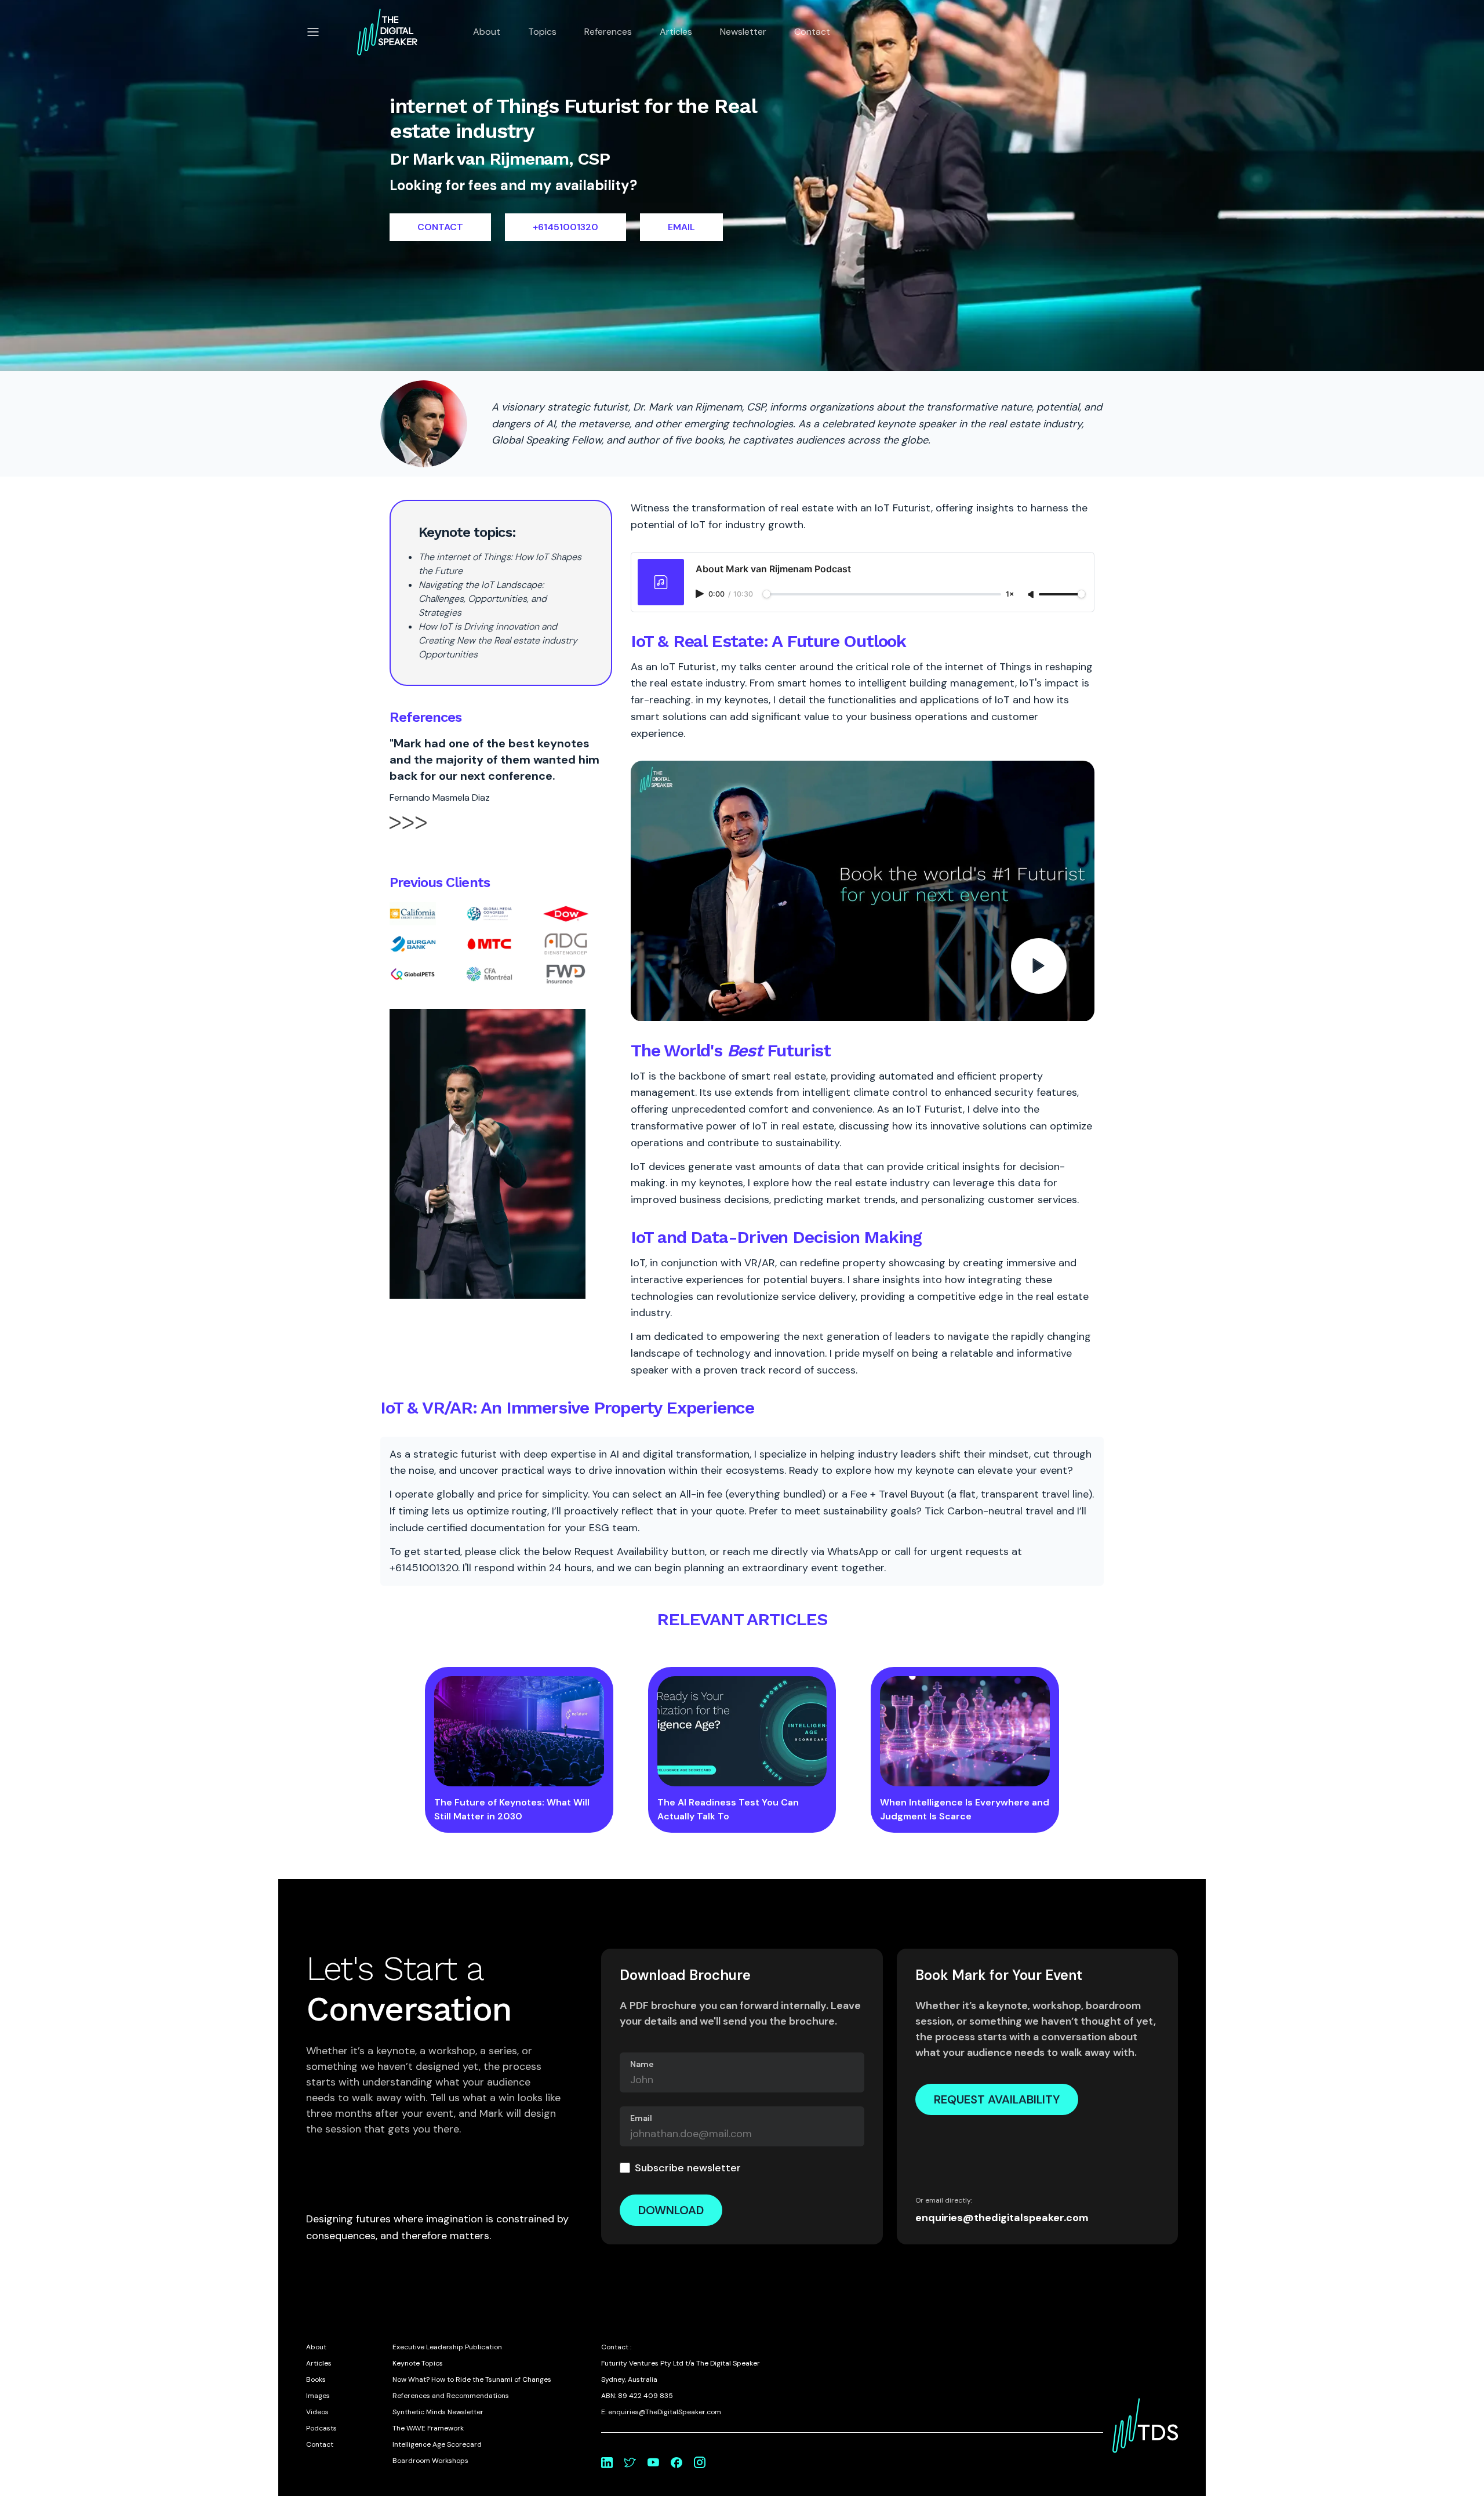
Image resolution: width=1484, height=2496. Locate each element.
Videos (317, 2412)
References (608, 32)
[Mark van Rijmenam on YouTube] (653, 2462)
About (487, 32)
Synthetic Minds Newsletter (438, 2412)
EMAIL (681, 227)
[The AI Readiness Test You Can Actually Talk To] (742, 1731)
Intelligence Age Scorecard (437, 2444)
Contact (812, 32)
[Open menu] (313, 32)
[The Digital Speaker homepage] (387, 32)
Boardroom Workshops (430, 2461)
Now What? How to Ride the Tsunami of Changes (472, 2379)
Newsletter (743, 32)
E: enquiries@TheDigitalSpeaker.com (661, 2412)
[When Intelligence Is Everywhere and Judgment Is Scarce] (965, 1731)
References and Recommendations (451, 2396)
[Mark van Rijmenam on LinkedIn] (607, 2462)
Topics (542, 32)
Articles (676, 32)
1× (1010, 595)
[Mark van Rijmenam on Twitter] (630, 2462)
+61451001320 (565, 227)
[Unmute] (1032, 595)
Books (316, 2379)
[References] (408, 833)
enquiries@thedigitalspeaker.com (1002, 2218)
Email (641, 2118)
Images (318, 2396)
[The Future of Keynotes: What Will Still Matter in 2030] (519, 1731)
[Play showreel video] (863, 891)
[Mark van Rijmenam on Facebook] (676, 2462)
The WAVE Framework (428, 2428)
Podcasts (321, 2428)
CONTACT (440, 227)
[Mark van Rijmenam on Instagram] (700, 2462)
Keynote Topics (418, 2363)
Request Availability (997, 2099)
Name (642, 2064)
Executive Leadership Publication (447, 2347)
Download (671, 2210)
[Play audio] (701, 594)
